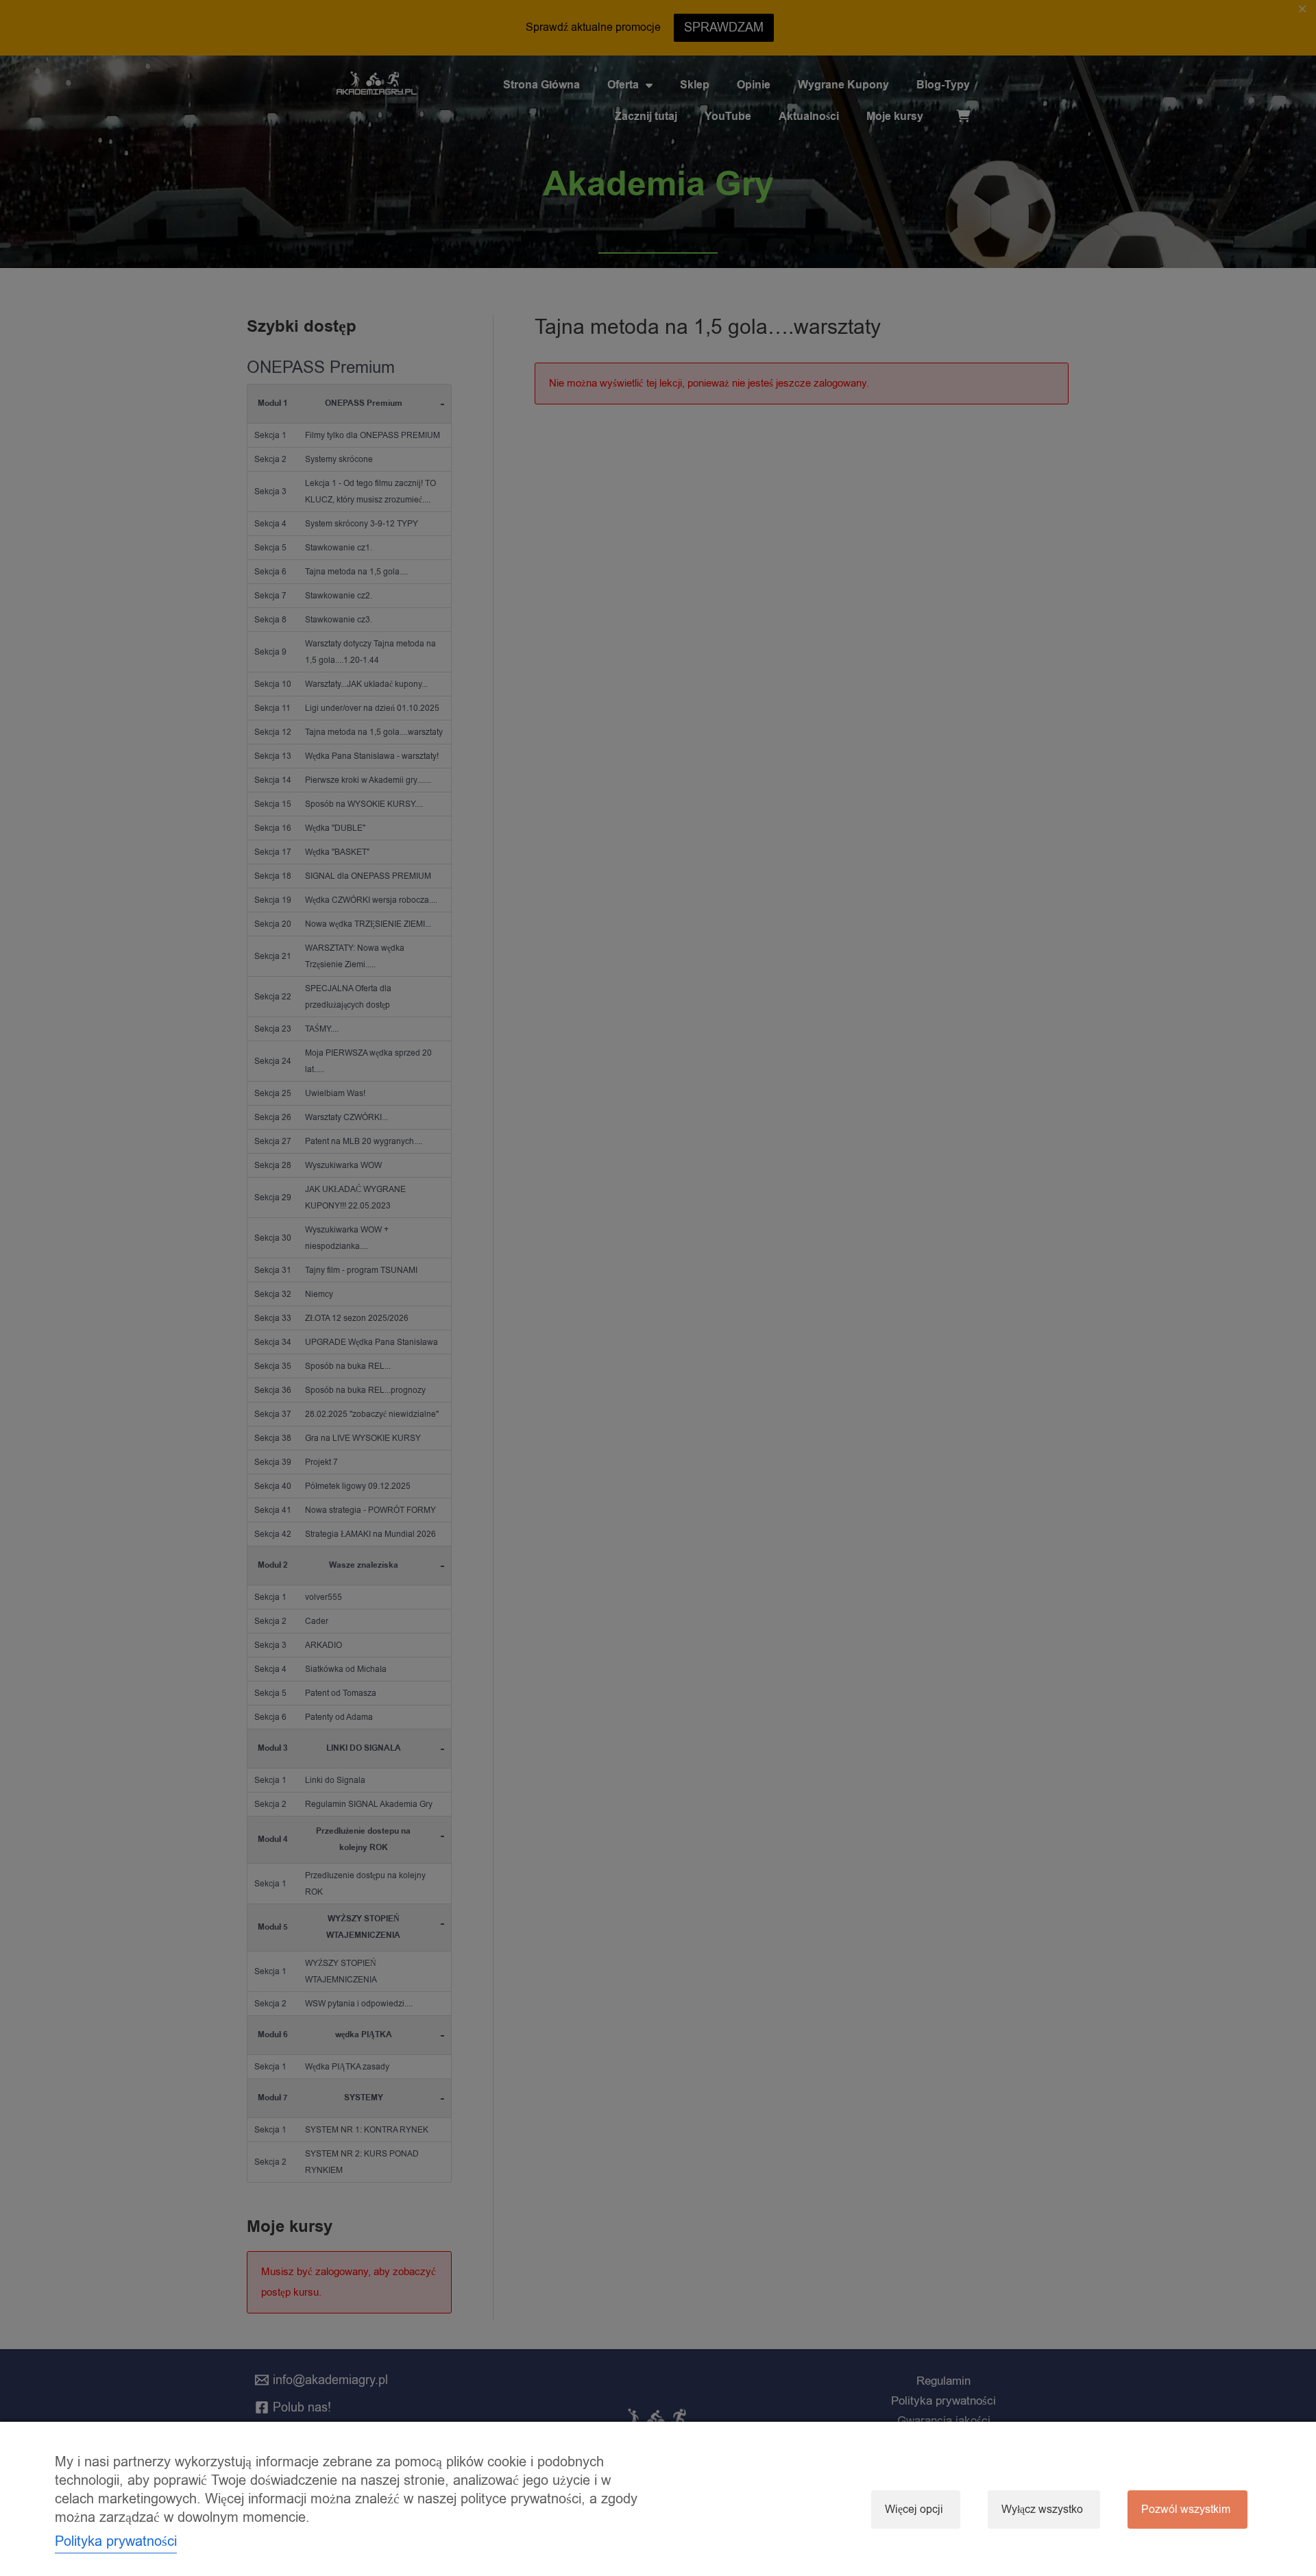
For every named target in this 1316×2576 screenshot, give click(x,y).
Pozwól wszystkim (1186, 2510)
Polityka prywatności (116, 2541)
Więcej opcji (914, 2510)
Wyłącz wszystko (1042, 2510)
